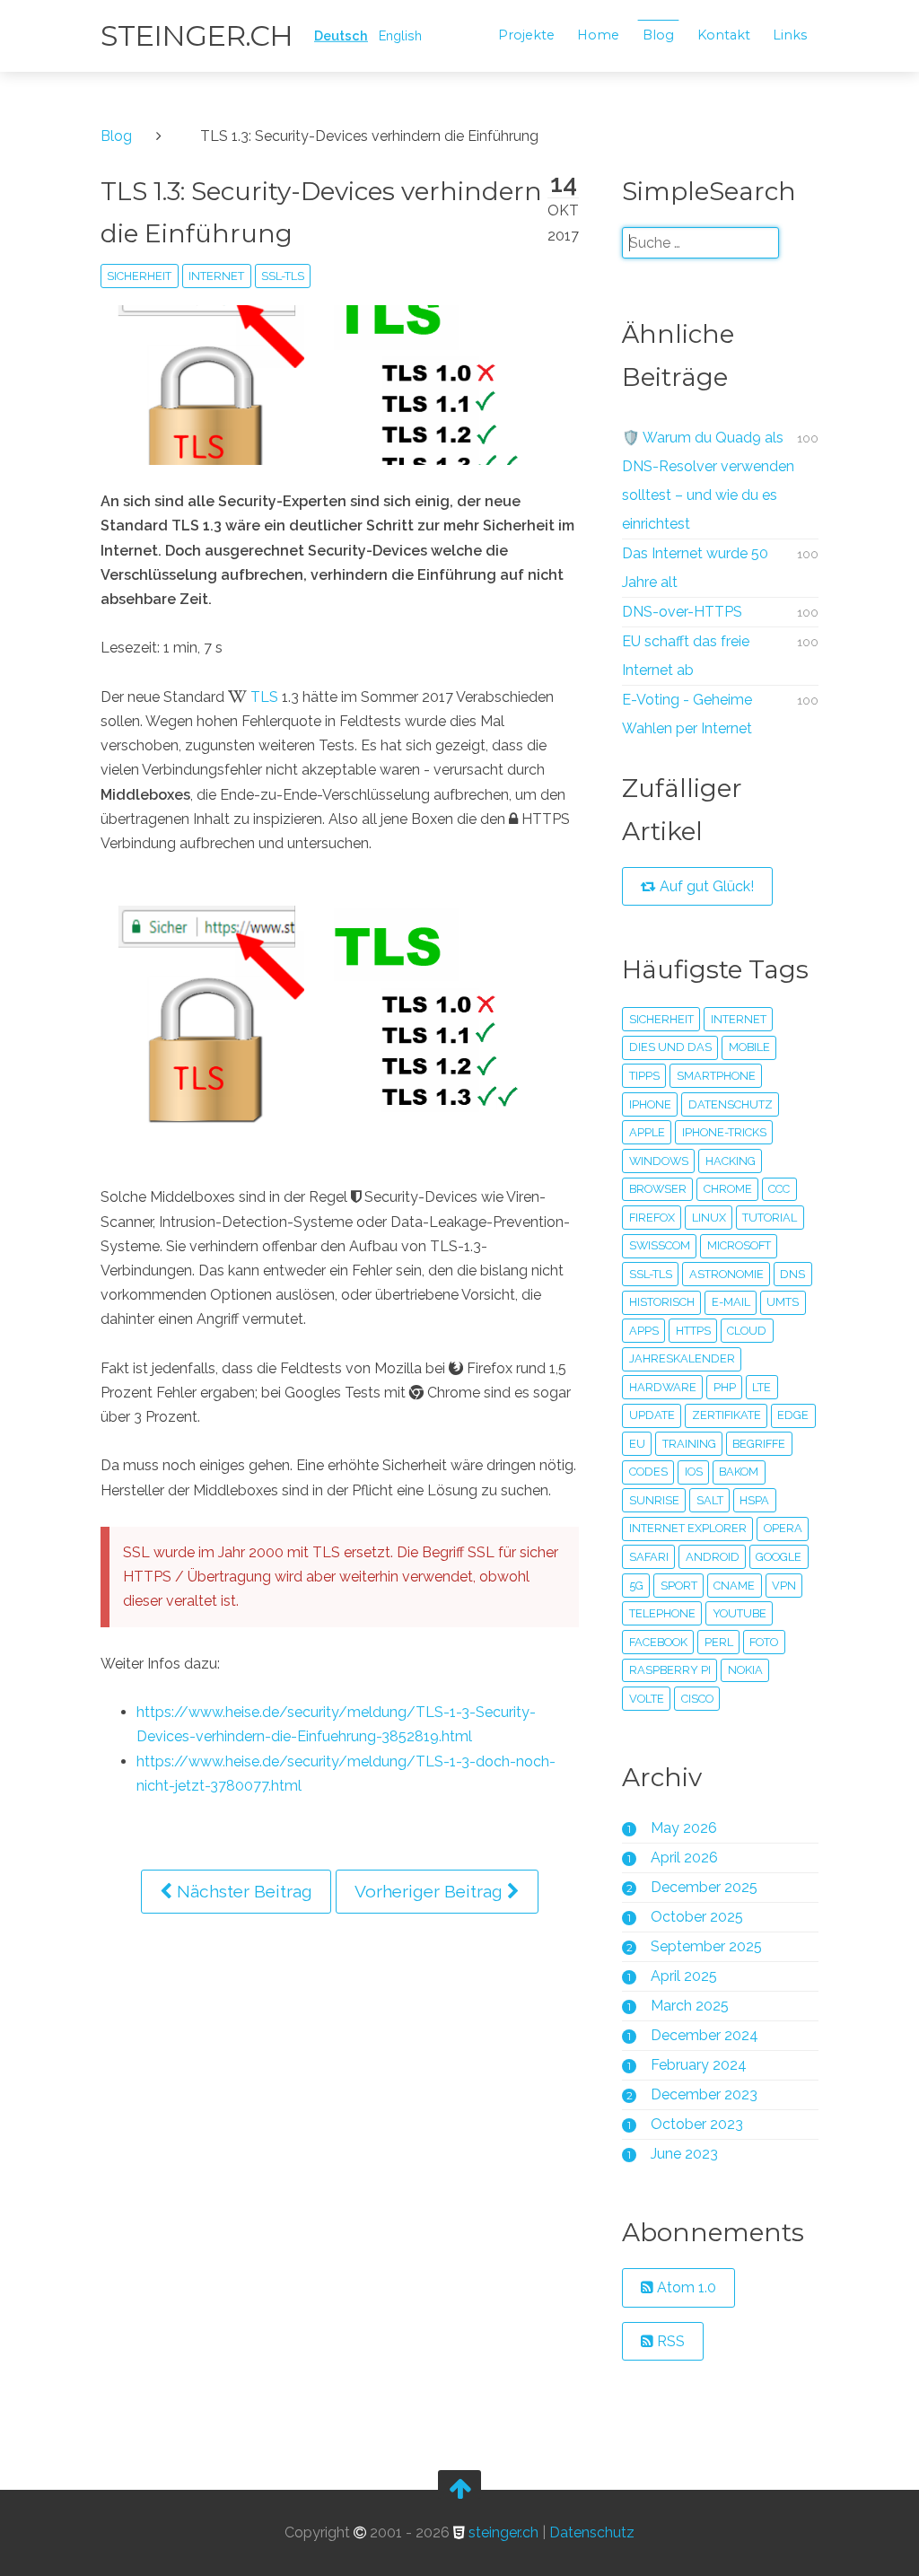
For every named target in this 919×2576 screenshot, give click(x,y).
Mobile (749, 1047)
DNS (792, 1274)
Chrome (728, 1189)
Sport (679, 1586)
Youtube (740, 1613)
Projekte (526, 35)
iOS (694, 1472)
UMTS (783, 1302)
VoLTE (647, 1699)
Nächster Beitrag (242, 1891)
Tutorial (770, 1218)
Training (689, 1444)
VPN (784, 1586)
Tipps (644, 1076)
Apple (647, 1132)
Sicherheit (139, 276)
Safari (649, 1557)
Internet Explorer (688, 1528)
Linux (709, 1218)
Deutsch (341, 35)
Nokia (745, 1670)
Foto (764, 1642)
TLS (264, 697)
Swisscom (660, 1245)
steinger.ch (197, 35)
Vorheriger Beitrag (431, 1891)
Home (598, 35)
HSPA (754, 1500)
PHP (725, 1387)
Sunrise (654, 1500)
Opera (783, 1528)
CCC (779, 1189)
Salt (710, 1500)
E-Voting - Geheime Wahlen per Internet (687, 714)
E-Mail (731, 1302)
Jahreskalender (682, 1358)
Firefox (652, 1218)
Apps (644, 1331)
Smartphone (716, 1076)
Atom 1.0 (685, 2287)
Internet (216, 276)
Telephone (662, 1613)
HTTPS (693, 1331)
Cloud (747, 1331)
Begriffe (759, 1444)
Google (779, 1557)
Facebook (658, 1642)
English (400, 35)
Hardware (663, 1387)
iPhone (650, 1104)
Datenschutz (731, 1104)
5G (636, 1586)
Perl (719, 1642)
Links (790, 35)
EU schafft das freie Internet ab (686, 656)
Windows (659, 1161)
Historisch (662, 1302)
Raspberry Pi (670, 1670)
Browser (658, 1189)
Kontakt (724, 35)
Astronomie (726, 1274)
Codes (648, 1472)
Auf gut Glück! (705, 886)
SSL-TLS (283, 276)
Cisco (697, 1699)
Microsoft (739, 1245)
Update (652, 1415)
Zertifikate (726, 1415)
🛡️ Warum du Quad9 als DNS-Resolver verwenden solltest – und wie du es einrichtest (708, 481)
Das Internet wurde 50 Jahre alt (695, 568)
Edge (793, 1415)
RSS (669, 2341)
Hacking (731, 1161)
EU (637, 1444)
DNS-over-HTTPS (682, 612)
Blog (658, 35)
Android (713, 1557)
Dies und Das (670, 1047)
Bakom (739, 1472)
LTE (761, 1387)
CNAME (734, 1586)
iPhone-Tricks (724, 1132)
